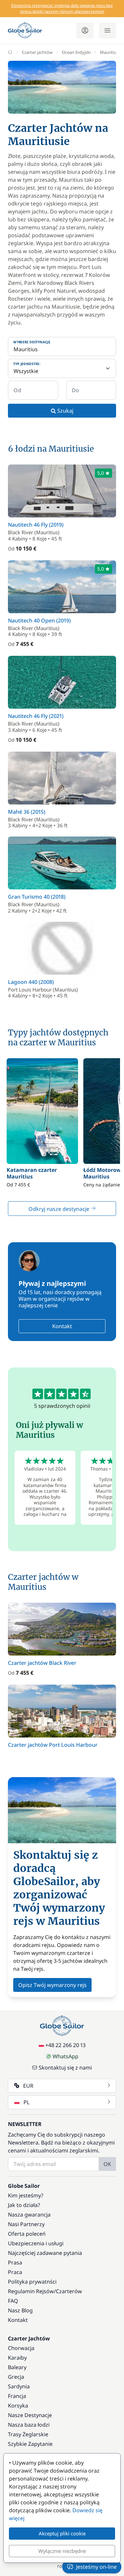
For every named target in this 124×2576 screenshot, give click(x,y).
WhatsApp (65, 2056)
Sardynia (19, 2386)
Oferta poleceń (27, 2234)
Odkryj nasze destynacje (60, 1209)
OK (107, 2164)
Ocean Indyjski (76, 52)
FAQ (13, 2301)
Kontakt (62, 1326)
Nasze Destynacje (30, 2415)
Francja (17, 2396)
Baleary (17, 2367)
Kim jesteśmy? (26, 2195)
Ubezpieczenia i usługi (36, 2243)
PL (26, 2102)
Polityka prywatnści (32, 2282)
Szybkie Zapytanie (30, 2444)
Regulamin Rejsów (31, 2291)
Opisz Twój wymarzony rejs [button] (52, 1985)
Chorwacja (21, 2348)
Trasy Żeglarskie (28, 2434)
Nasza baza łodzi (29, 2425)
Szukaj (65, 411)
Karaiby (17, 2358)
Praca (15, 2272)
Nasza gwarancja (29, 2215)
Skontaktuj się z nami (65, 2068)
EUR (28, 2086)
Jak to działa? (24, 2205)
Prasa (15, 2262)
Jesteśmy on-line (96, 2567)
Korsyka (18, 2406)
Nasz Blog (20, 2310)
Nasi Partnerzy (26, 2224)
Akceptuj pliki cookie (62, 2533)
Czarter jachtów (37, 52)
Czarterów (69, 2291)
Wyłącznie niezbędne (62, 2551)
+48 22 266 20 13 (65, 2045)
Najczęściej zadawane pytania (45, 2253)
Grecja (16, 2377)
